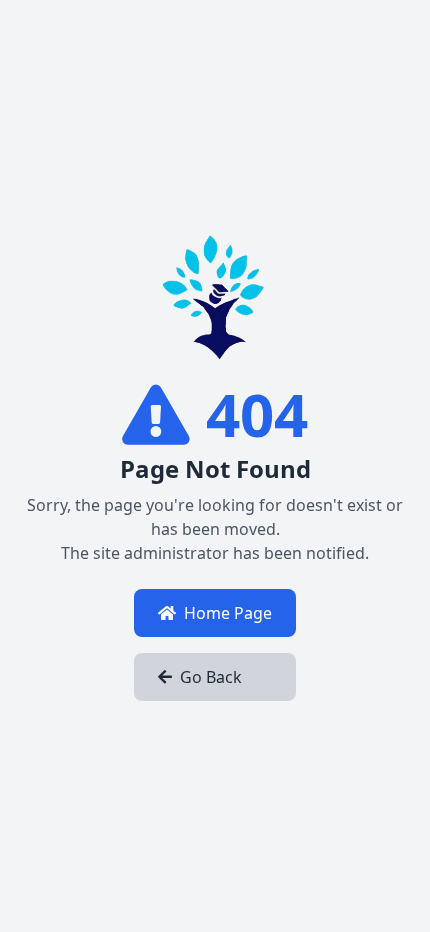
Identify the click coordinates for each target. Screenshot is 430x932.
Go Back (211, 677)
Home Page (228, 613)
